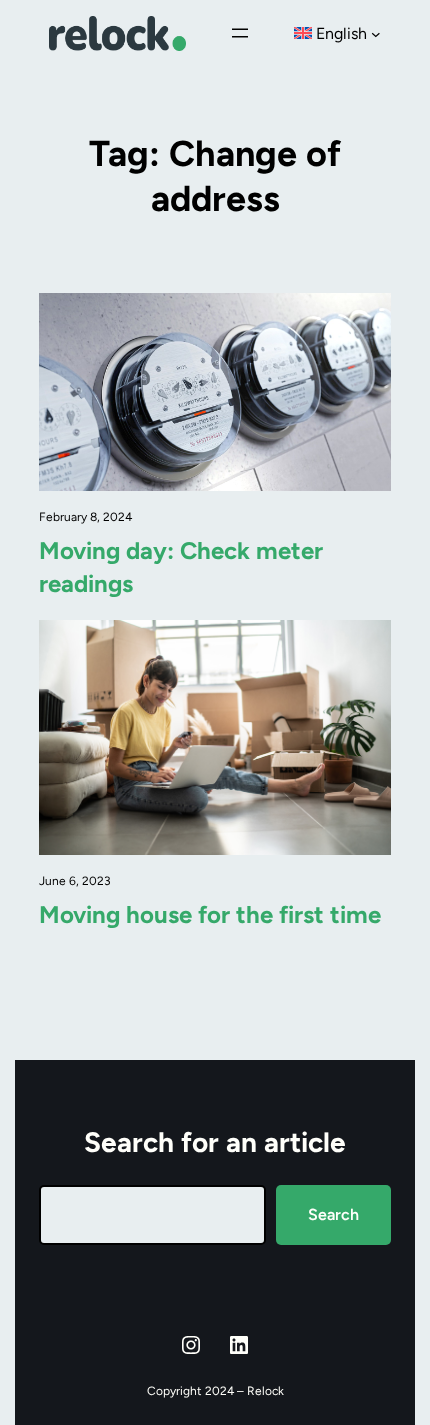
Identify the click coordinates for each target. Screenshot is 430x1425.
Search (333, 1214)
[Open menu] (240, 33)
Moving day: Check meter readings (181, 566)
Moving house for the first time (210, 914)
